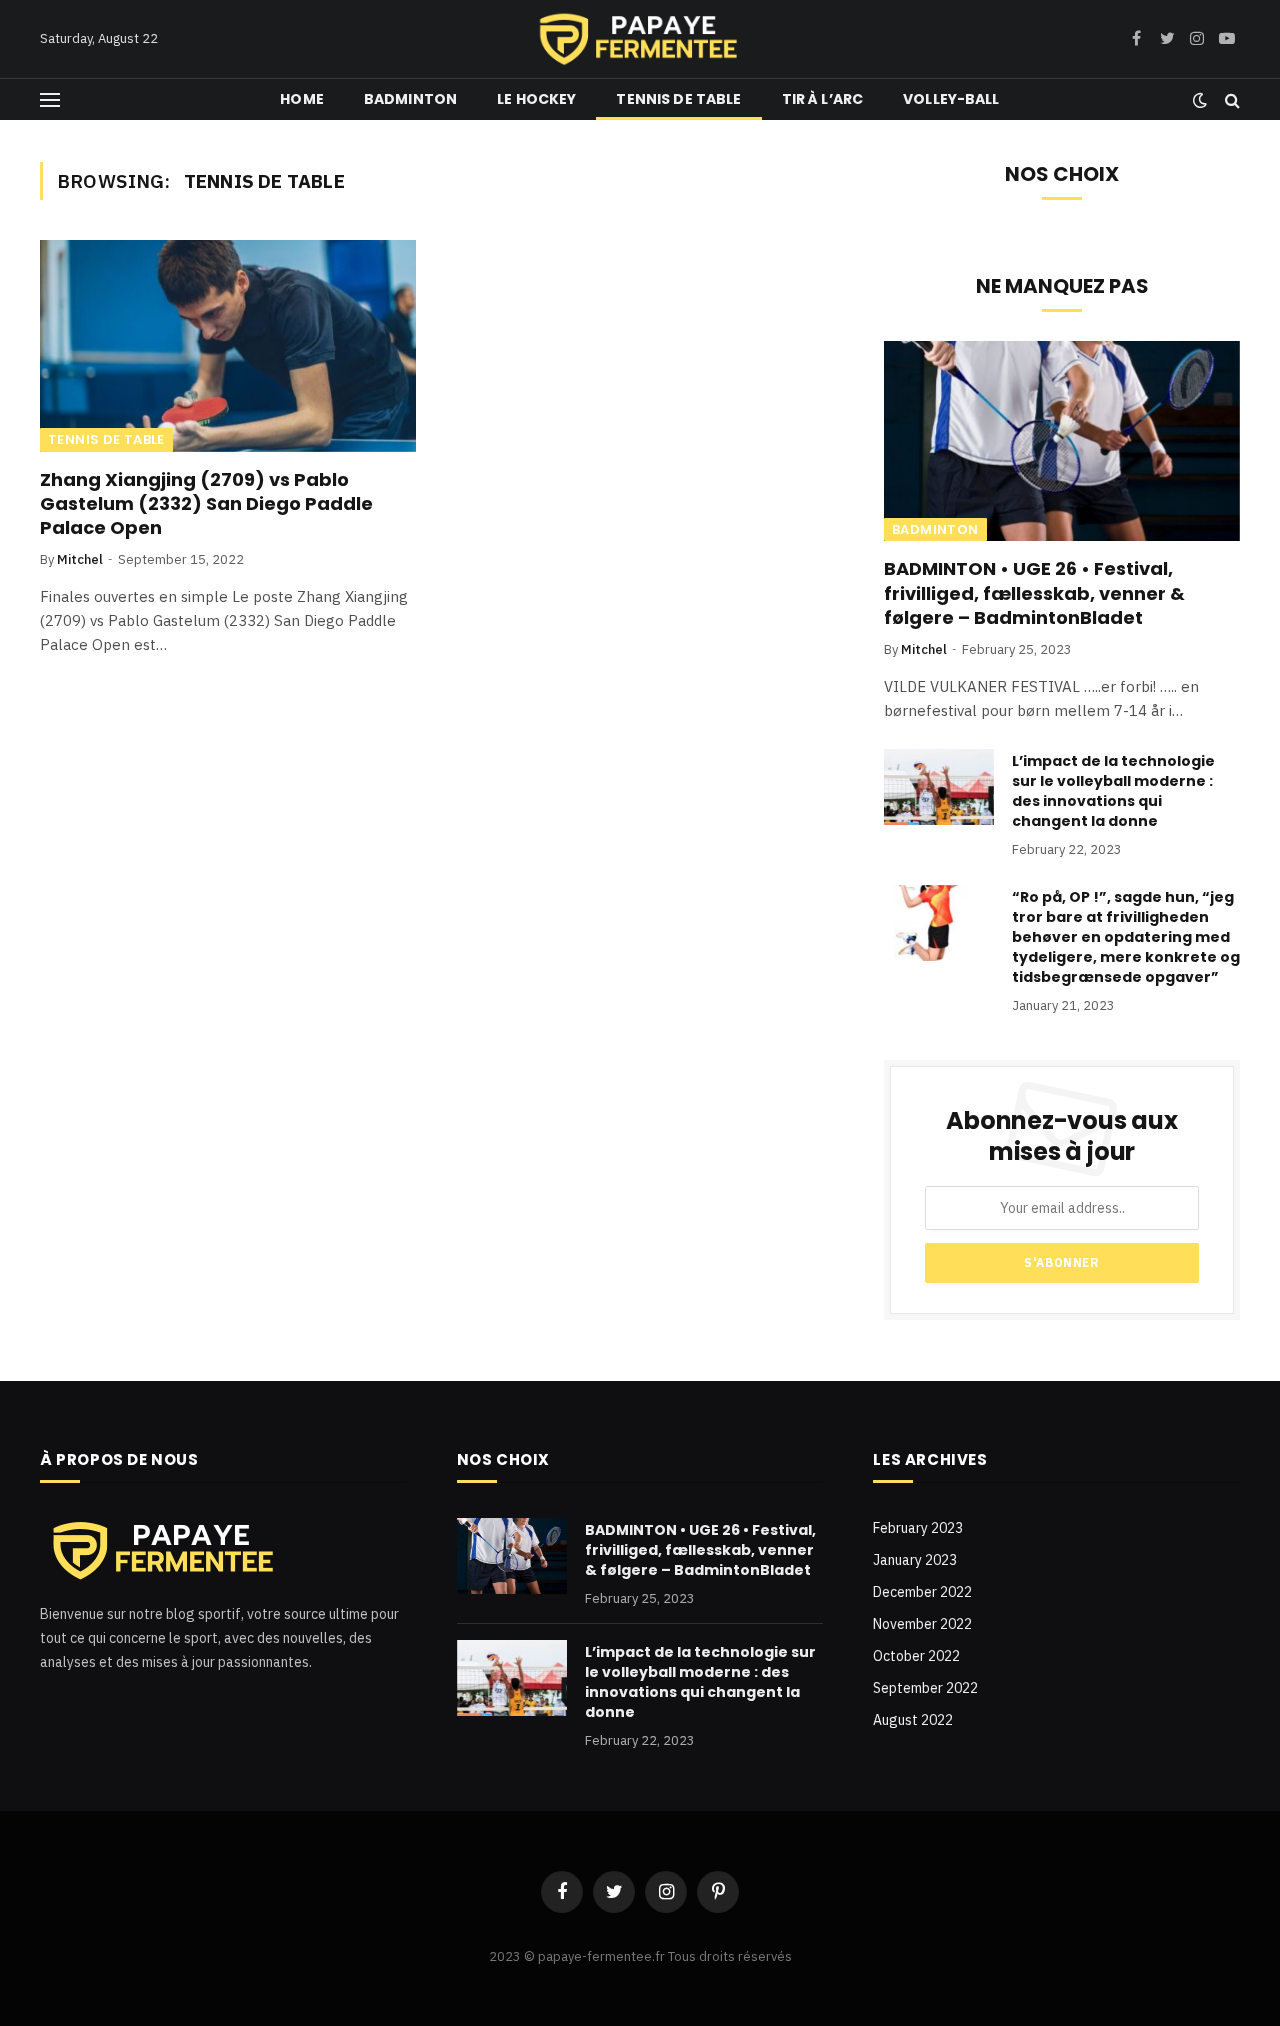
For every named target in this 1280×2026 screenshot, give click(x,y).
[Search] (1230, 99)
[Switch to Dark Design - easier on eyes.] (1200, 100)
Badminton (410, 99)
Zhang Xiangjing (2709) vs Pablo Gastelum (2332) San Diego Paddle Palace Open (206, 504)
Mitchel (80, 559)
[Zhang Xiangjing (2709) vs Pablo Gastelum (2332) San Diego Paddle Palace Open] (228, 346)
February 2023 (918, 1528)
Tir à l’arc (823, 99)
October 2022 (916, 1656)
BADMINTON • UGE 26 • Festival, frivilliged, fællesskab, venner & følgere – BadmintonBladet (1034, 593)
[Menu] (50, 99)
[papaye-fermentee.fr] (640, 39)
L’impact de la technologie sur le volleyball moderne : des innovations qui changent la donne (1113, 791)
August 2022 (913, 1720)
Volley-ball (951, 99)
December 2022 (922, 1592)
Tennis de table (678, 99)
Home (302, 99)
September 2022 (925, 1688)
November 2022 (922, 1624)
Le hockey (536, 99)
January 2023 (915, 1560)
